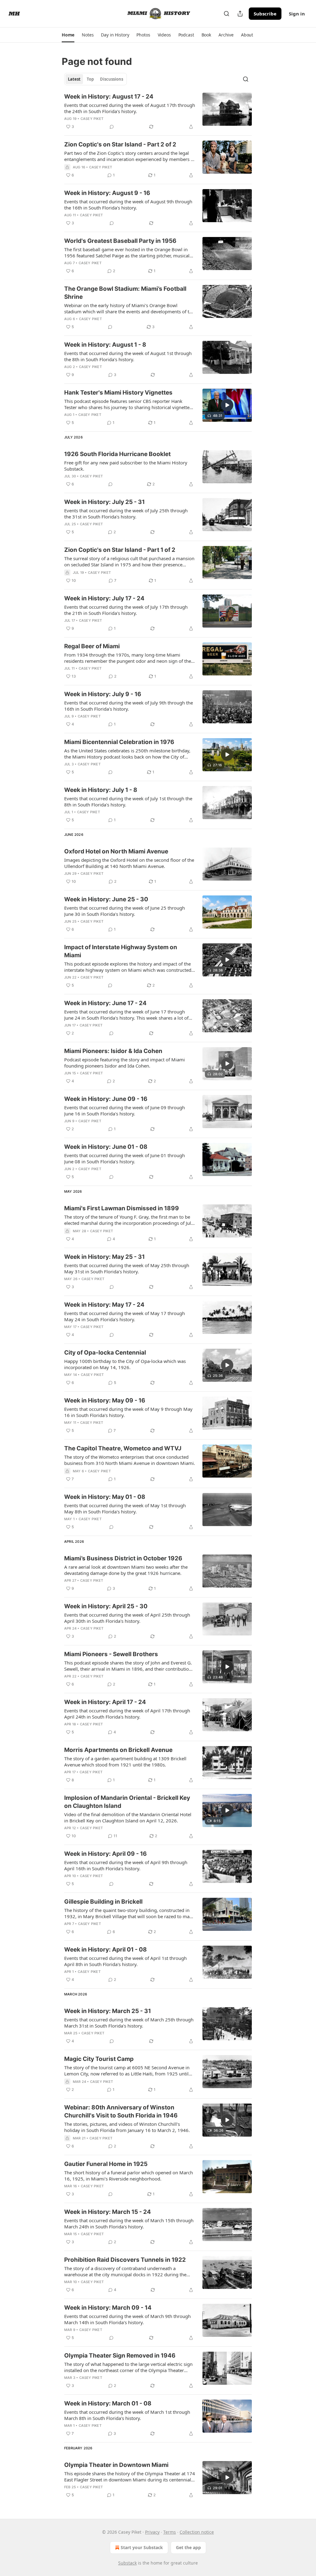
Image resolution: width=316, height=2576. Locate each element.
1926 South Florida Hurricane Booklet (117, 454)
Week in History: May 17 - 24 (104, 1305)
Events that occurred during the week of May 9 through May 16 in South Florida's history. (128, 1412)
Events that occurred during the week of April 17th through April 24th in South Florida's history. (127, 1714)
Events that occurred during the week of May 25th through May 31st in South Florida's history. (127, 1268)
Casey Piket (92, 119)
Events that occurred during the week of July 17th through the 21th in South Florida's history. (126, 610)
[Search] (227, 14)
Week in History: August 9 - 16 (107, 193)
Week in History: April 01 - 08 (106, 1950)
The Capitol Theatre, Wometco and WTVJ (123, 1448)
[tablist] (96, 79)
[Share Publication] (240, 14)
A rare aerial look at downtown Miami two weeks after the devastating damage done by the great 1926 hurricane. (126, 1570)
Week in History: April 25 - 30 (106, 1606)
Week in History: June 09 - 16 (106, 1099)
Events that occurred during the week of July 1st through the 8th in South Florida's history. (128, 802)
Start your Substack (142, 2547)
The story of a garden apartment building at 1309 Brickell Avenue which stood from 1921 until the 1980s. (125, 1762)
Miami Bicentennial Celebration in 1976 (119, 742)
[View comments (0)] (112, 127)
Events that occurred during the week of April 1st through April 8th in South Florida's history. (125, 1961)
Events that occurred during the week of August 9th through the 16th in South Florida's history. (128, 205)
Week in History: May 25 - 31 (104, 1257)
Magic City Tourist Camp (99, 2059)
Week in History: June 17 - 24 (105, 1003)
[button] (68, 35)
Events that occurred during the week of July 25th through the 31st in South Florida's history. (126, 514)
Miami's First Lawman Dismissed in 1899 (122, 1208)
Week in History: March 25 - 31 (108, 2011)
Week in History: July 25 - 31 (104, 502)
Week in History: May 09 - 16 (105, 1400)
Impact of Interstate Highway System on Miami (121, 951)
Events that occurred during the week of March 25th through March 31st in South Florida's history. (129, 2023)
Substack (127, 2563)
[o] (227, 405)
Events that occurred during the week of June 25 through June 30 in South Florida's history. (125, 911)
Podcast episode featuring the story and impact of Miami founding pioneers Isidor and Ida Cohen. (125, 1063)
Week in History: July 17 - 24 (104, 598)
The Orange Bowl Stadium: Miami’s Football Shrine (125, 293)
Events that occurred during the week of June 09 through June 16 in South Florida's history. (125, 1110)
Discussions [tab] (112, 79)
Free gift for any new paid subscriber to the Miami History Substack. (126, 466)
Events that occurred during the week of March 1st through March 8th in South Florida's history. (127, 2415)
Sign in (297, 14)
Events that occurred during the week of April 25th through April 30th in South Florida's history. (127, 1618)
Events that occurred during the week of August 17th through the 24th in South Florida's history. (130, 108)
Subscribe (265, 14)
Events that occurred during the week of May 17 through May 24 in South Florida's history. (125, 1316)
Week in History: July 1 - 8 (101, 790)
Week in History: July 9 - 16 (103, 694)
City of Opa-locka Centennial (105, 1353)
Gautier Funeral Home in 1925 (106, 2164)
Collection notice (197, 2532)
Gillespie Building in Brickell (103, 1902)
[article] (158, 112)
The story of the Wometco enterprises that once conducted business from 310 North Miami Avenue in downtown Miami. (130, 1460)
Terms (170, 2532)
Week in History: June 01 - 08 (106, 1147)
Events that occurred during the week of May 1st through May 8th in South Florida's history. (125, 1508)
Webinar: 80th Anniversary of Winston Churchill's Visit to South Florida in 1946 (121, 2111)
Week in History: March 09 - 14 (108, 2308)
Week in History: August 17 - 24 (109, 97)
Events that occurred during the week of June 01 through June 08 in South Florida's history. (125, 1158)
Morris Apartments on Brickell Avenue (118, 1750)
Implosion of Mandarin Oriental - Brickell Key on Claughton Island (127, 1802)
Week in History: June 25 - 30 (106, 899)
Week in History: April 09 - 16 (106, 1854)
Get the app (188, 2547)
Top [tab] (90, 79)
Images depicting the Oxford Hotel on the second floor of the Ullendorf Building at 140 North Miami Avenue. (129, 863)
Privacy (152, 2532)
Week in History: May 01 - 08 (105, 1497)
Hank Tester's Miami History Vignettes (118, 393)
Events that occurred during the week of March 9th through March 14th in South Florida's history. (127, 2319)
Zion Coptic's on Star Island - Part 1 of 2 (120, 550)
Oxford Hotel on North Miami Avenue (116, 851)
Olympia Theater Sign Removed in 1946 (120, 2356)
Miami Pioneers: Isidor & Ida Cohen (113, 1051)
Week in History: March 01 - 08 (108, 2403)
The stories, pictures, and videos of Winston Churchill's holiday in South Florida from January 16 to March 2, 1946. (127, 2127)
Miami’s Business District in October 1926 (123, 1558)
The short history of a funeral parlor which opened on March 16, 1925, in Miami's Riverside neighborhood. (129, 2176)
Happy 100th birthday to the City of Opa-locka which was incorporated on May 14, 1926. (125, 1364)
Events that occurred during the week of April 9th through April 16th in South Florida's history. (126, 1865)
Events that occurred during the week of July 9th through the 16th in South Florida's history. (129, 706)
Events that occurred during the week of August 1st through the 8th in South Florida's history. (128, 356)
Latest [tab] (74, 79)
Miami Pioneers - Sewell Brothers (111, 1654)
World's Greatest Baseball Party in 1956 (120, 241)
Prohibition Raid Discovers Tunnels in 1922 (125, 2260)
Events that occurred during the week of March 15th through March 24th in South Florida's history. (129, 2223)
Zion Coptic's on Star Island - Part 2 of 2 (120, 144)
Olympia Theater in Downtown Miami (116, 2465)
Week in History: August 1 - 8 (105, 345)
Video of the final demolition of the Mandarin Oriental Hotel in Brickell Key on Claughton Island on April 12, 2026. (128, 1817)
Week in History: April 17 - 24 (105, 1702)
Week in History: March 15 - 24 (108, 2212)
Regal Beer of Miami (92, 646)
